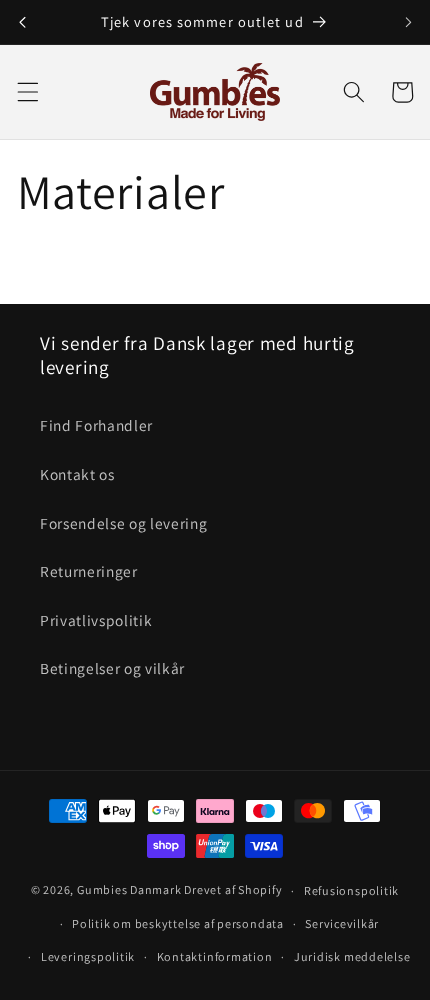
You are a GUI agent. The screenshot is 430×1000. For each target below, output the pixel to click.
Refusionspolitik (351, 890)
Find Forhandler (96, 425)
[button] (27, 92)
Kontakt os (77, 474)
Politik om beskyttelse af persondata (178, 923)
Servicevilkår (342, 923)
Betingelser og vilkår (112, 668)
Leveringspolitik (88, 956)
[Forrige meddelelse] (22, 22)
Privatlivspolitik (96, 620)
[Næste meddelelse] (408, 22)
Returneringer (89, 571)
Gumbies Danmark (129, 890)
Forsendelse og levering (123, 523)
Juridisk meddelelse (352, 956)
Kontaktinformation (215, 956)
